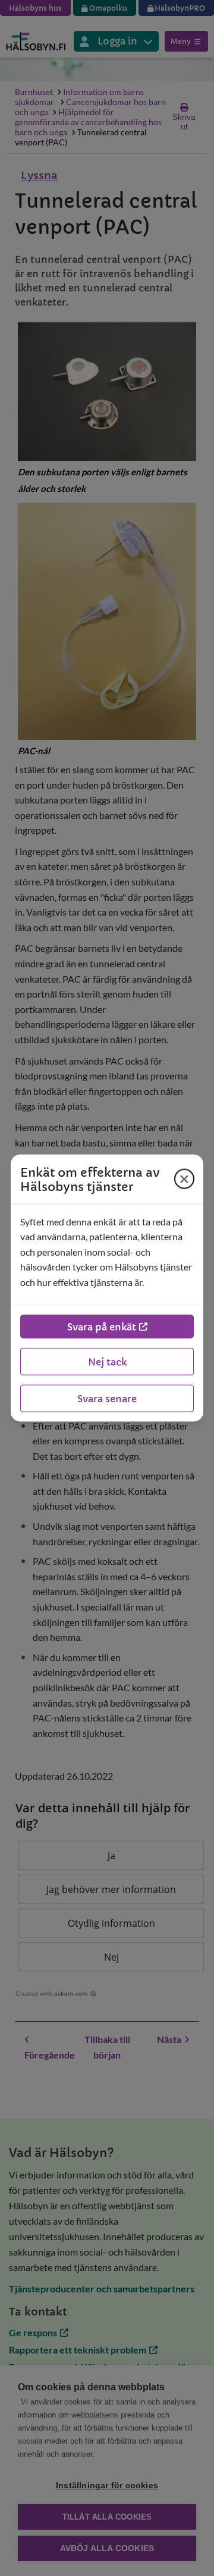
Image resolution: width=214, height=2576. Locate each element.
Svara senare (107, 1399)
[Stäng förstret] (184, 1179)
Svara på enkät (102, 1327)
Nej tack (107, 1362)
